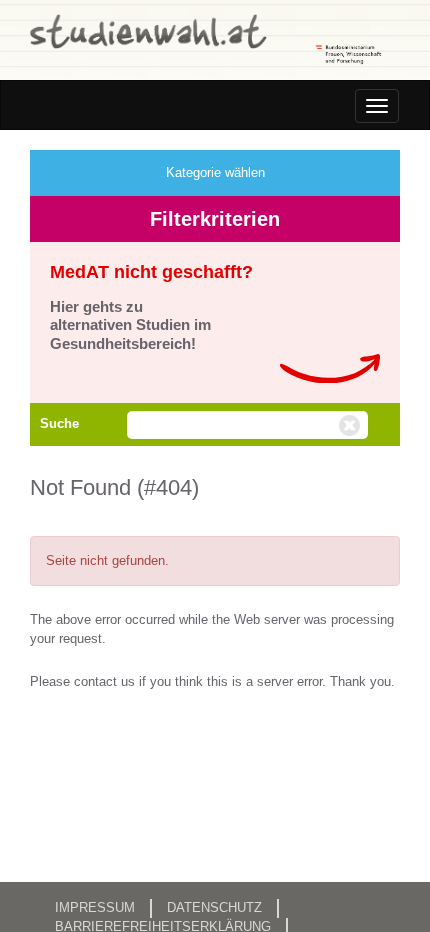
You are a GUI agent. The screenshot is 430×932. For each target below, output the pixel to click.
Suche (59, 423)
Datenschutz (214, 907)
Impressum (95, 907)
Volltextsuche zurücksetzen (352, 426)
